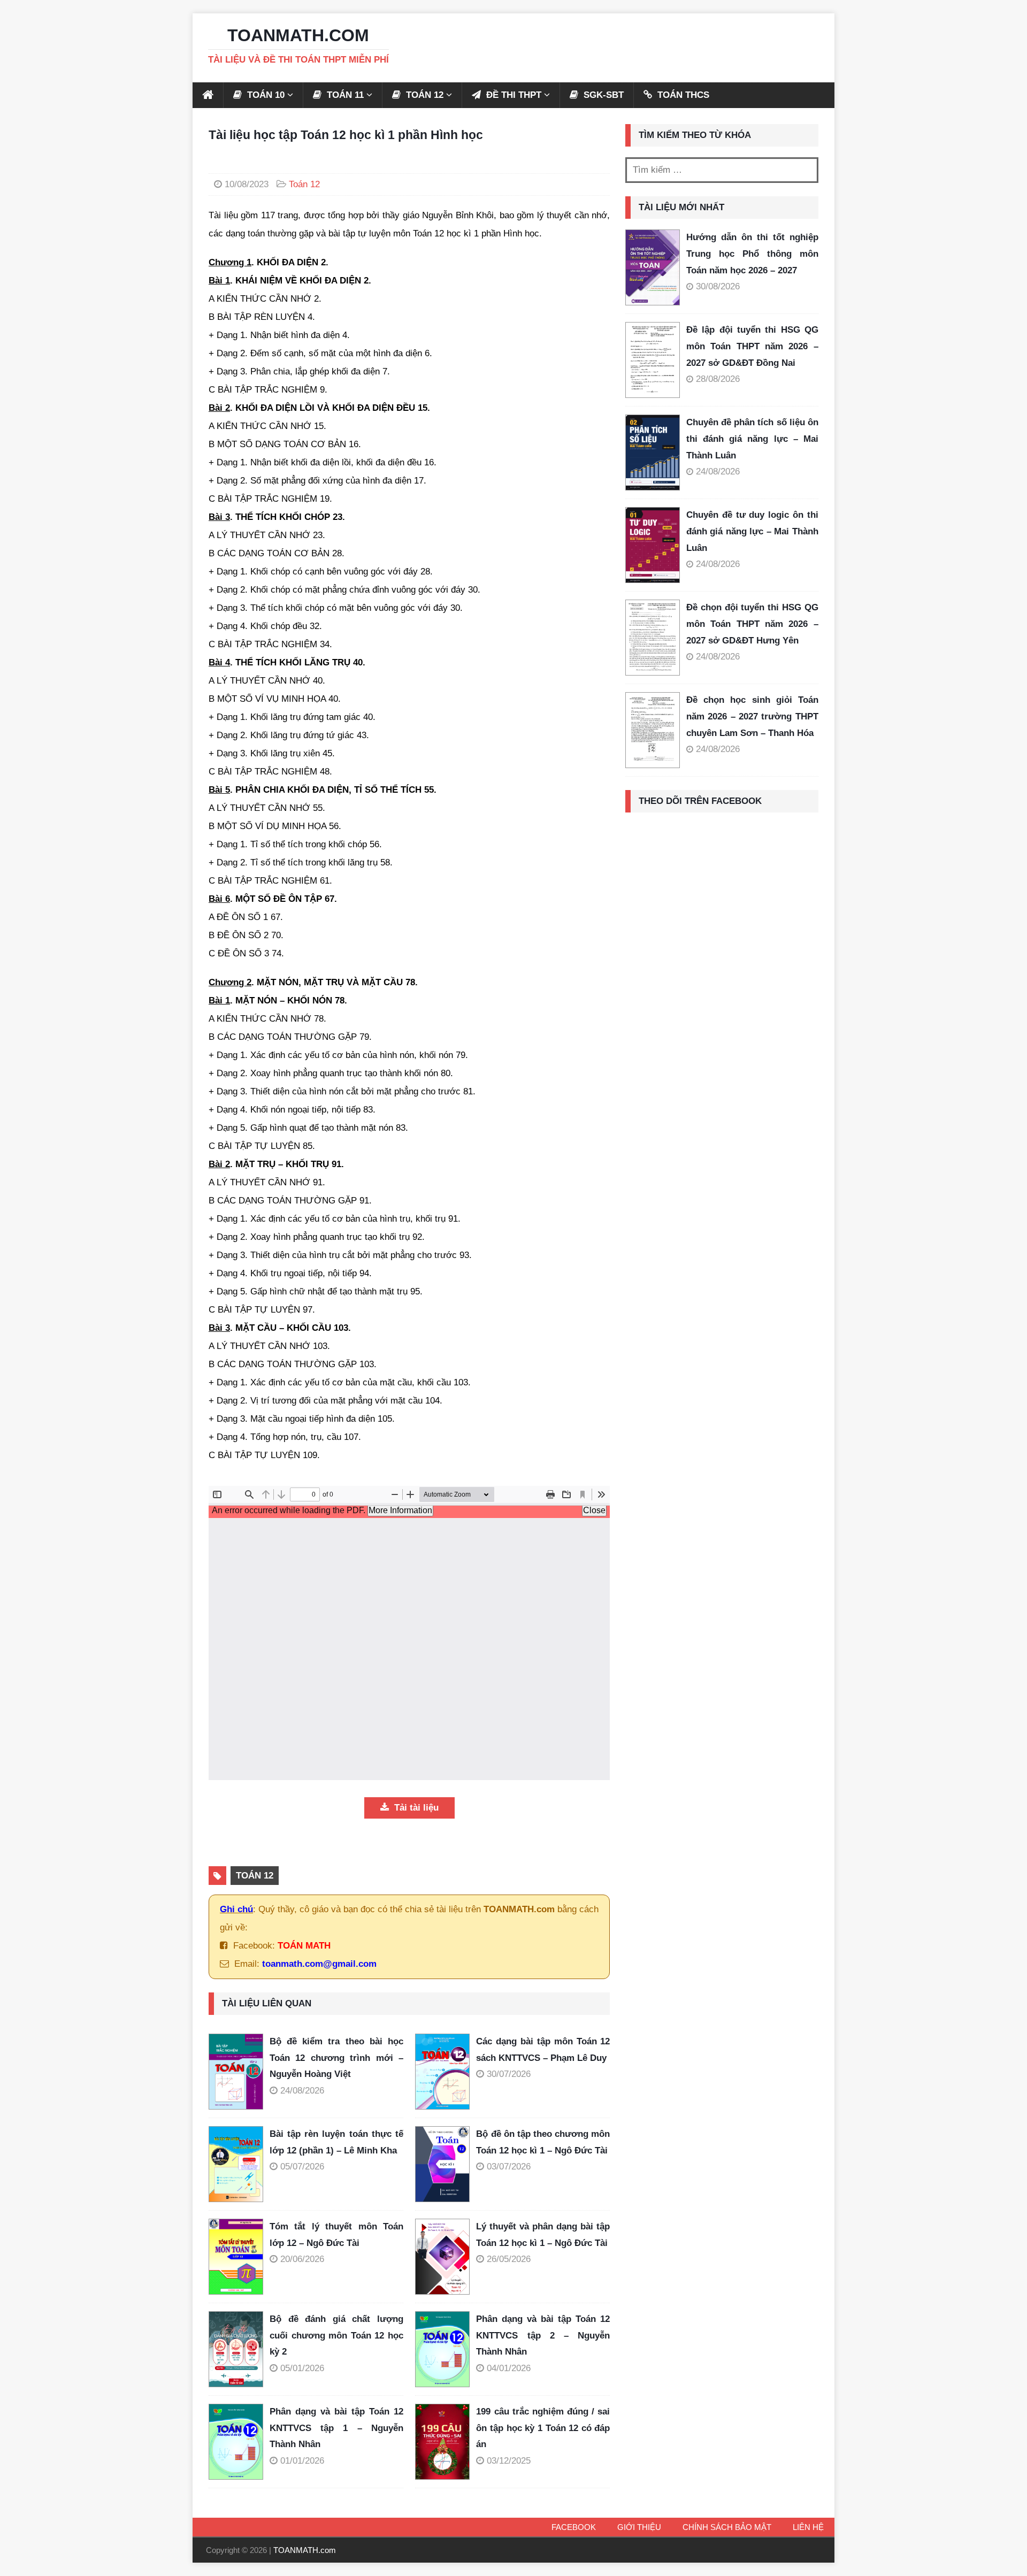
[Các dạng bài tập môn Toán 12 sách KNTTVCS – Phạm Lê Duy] (446, 2072)
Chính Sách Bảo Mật (727, 2527)
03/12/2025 (509, 2461)
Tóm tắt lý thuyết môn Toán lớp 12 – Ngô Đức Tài (336, 2235)
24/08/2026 (302, 2091)
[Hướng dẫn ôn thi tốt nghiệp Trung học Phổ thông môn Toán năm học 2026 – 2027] (653, 267)
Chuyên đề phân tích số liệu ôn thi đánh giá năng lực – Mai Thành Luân (752, 439)
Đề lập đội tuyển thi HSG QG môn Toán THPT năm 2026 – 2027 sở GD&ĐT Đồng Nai (752, 346)
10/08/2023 (247, 184)
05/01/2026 (302, 2368)
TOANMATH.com (305, 2550)
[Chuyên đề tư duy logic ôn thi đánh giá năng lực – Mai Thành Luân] (653, 545)
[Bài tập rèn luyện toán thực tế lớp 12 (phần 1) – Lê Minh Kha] (239, 2164)
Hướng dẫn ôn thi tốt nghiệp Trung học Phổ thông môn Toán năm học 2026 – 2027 (752, 254)
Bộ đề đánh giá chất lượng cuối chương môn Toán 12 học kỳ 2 (336, 2335)
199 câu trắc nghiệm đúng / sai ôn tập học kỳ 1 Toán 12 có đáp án (543, 2428)
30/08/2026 (718, 286)
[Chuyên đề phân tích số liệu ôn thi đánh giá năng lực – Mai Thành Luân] (653, 453)
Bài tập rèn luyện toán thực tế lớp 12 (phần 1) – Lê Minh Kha (336, 2142)
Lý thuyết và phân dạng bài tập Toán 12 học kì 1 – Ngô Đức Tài (543, 2235)
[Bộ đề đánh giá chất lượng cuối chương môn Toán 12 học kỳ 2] (239, 2349)
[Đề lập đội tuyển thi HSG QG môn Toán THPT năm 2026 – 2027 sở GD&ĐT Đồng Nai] (653, 360)
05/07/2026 (302, 2167)
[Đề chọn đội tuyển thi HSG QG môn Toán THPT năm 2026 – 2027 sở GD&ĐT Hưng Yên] (653, 638)
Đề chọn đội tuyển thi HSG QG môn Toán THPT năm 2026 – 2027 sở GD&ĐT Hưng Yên (752, 624)
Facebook (574, 2527)
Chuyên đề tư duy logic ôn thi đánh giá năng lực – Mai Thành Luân (752, 531)
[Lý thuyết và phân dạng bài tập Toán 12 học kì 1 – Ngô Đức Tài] (446, 2257)
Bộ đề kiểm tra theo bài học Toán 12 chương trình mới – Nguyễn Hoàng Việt (336, 2058)
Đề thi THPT (512, 95)
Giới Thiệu (639, 2527)
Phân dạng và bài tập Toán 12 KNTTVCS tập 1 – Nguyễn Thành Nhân (336, 2428)
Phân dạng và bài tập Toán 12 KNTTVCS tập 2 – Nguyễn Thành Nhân (543, 2335)
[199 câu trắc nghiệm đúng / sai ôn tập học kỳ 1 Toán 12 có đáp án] (446, 2442)
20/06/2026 (302, 2259)
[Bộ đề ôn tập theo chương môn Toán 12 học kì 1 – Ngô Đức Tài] (446, 2164)
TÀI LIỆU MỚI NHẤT (681, 207)
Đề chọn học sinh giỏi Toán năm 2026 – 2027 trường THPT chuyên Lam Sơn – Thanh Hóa (752, 716)
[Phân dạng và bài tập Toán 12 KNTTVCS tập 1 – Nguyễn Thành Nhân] (239, 2442)
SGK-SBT (602, 95)
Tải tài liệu (415, 1808)
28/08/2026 (718, 379)
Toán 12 (304, 184)
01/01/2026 (302, 2461)
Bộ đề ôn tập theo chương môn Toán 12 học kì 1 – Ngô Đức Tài (543, 2142)
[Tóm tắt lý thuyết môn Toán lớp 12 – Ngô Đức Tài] (239, 2257)
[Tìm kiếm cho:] (722, 170)
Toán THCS (682, 95)
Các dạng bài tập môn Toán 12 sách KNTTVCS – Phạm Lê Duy (543, 2050)
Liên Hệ (808, 2527)
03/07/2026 (509, 2167)
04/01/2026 (509, 2368)
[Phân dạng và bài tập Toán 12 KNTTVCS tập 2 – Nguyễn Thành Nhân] (446, 2349)
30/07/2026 (509, 2074)
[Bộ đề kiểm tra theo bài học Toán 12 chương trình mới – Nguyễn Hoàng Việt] (239, 2072)
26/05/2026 (509, 2259)
